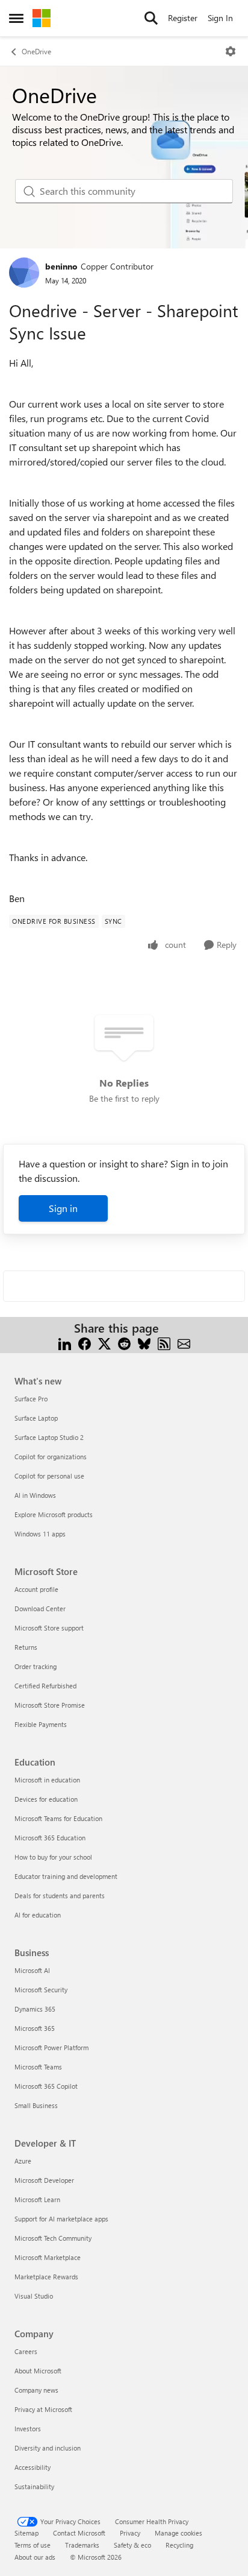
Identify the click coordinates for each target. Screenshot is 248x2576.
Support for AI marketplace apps (61, 2219)
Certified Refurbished (45, 1686)
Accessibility (33, 2467)
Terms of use (33, 2545)
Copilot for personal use (49, 1476)
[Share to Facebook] (85, 1343)
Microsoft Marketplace (48, 2257)
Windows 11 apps (40, 1534)
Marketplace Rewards (46, 2277)
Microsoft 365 (35, 2028)
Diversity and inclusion (48, 2448)
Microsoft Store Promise (50, 1705)
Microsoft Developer (44, 2180)
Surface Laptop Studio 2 (49, 1437)
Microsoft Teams (38, 2067)
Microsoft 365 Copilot (46, 2086)
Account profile (36, 1589)
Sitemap (26, 2533)
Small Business (36, 2105)
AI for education (38, 1915)
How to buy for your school (53, 1857)
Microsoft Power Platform (51, 2047)
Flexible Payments (41, 1724)
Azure (23, 2161)
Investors (28, 2429)
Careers (26, 2351)
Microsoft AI (32, 1970)
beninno (61, 266)
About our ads (35, 2557)
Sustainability (34, 2486)
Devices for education (46, 1799)
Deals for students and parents (60, 1896)
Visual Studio (34, 2296)
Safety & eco (132, 2545)
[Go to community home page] (42, 18)
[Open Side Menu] (16, 18)
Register (183, 18)
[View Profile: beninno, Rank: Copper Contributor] (24, 273)
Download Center (40, 1608)
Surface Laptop (36, 1418)
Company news (36, 2390)
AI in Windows (35, 1495)
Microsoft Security (41, 1990)
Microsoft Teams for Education (58, 1818)
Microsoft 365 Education (50, 1838)
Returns (26, 1647)
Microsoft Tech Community (53, 2238)
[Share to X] (104, 1343)
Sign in (63, 1208)
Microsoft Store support (49, 1628)
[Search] (151, 18)
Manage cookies (178, 2533)
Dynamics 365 (35, 2009)
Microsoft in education (47, 1780)
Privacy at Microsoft (43, 2409)
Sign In (220, 18)
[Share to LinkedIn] (65, 1343)
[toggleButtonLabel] (231, 51)
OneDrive (36, 51)
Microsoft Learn (37, 2199)
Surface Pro (31, 1399)
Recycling (179, 2545)
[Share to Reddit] (124, 1343)
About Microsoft (38, 2371)
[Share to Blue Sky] (144, 1343)
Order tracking (36, 1666)
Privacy (130, 2533)
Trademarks (82, 2545)
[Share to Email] (184, 1343)
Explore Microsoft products (54, 1514)
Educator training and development (66, 1876)
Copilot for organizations (51, 1457)
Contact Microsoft (79, 2533)
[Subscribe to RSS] (164, 1343)
